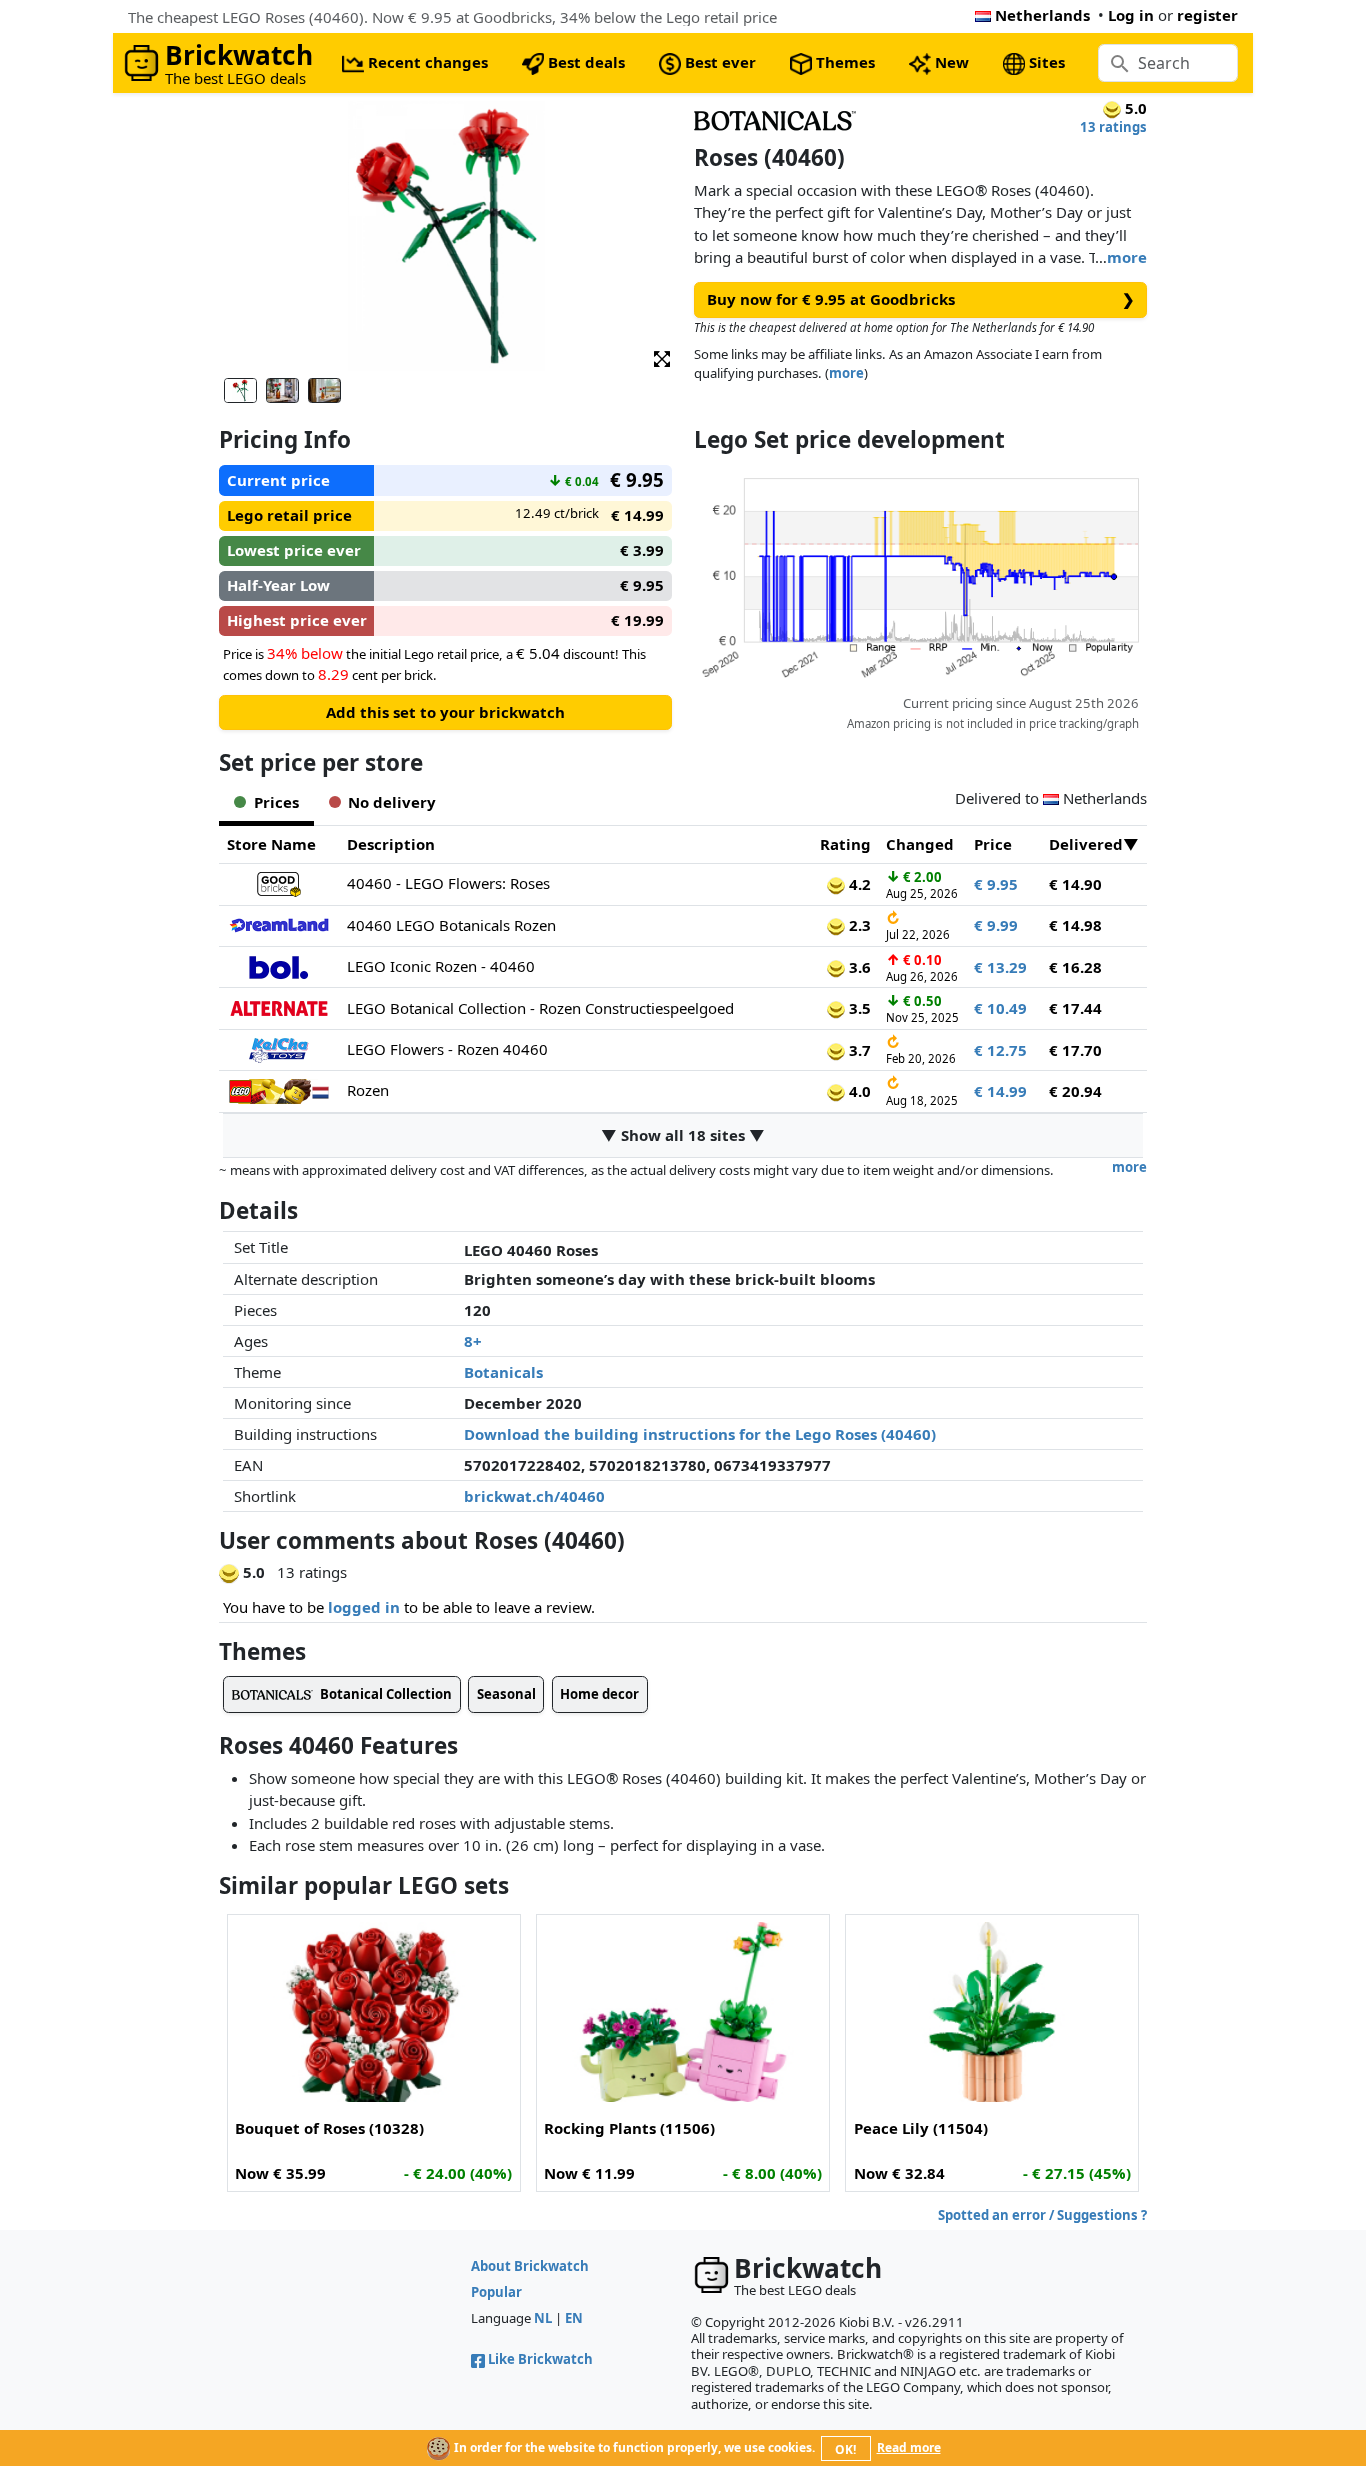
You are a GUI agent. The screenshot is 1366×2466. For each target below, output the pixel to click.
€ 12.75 (1000, 1050)
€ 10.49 (1000, 1008)
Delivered (1086, 844)
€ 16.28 (1075, 967)
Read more (909, 2447)
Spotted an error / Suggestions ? (1042, 2215)
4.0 (858, 1091)
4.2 (858, 884)
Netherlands (1042, 15)
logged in (364, 1607)
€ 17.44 (1075, 1008)
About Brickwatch (530, 2266)
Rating (845, 844)
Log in (1131, 15)
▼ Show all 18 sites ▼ (683, 1135)
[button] (662, 357)
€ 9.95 (996, 884)
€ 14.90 (1075, 884)
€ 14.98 (1075, 925)
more (1127, 257)
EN (574, 2318)
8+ (473, 1341)
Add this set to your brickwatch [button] (445, 712)
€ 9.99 (996, 925)
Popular (496, 2292)
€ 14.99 (1000, 1091)
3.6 (858, 967)
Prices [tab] (276, 802)
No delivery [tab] (392, 802)
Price (993, 844)
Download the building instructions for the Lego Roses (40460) (700, 1434)
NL (543, 2318)
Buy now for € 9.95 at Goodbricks (921, 299)
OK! (845, 2449)
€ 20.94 (1075, 1091)
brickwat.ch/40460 (534, 1496)
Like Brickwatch (540, 2359)
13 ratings (1113, 127)
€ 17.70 (1075, 1050)
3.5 (858, 1008)
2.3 (858, 925)
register (1207, 15)
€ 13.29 (1000, 967)
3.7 (858, 1050)
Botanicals (503, 1372)
